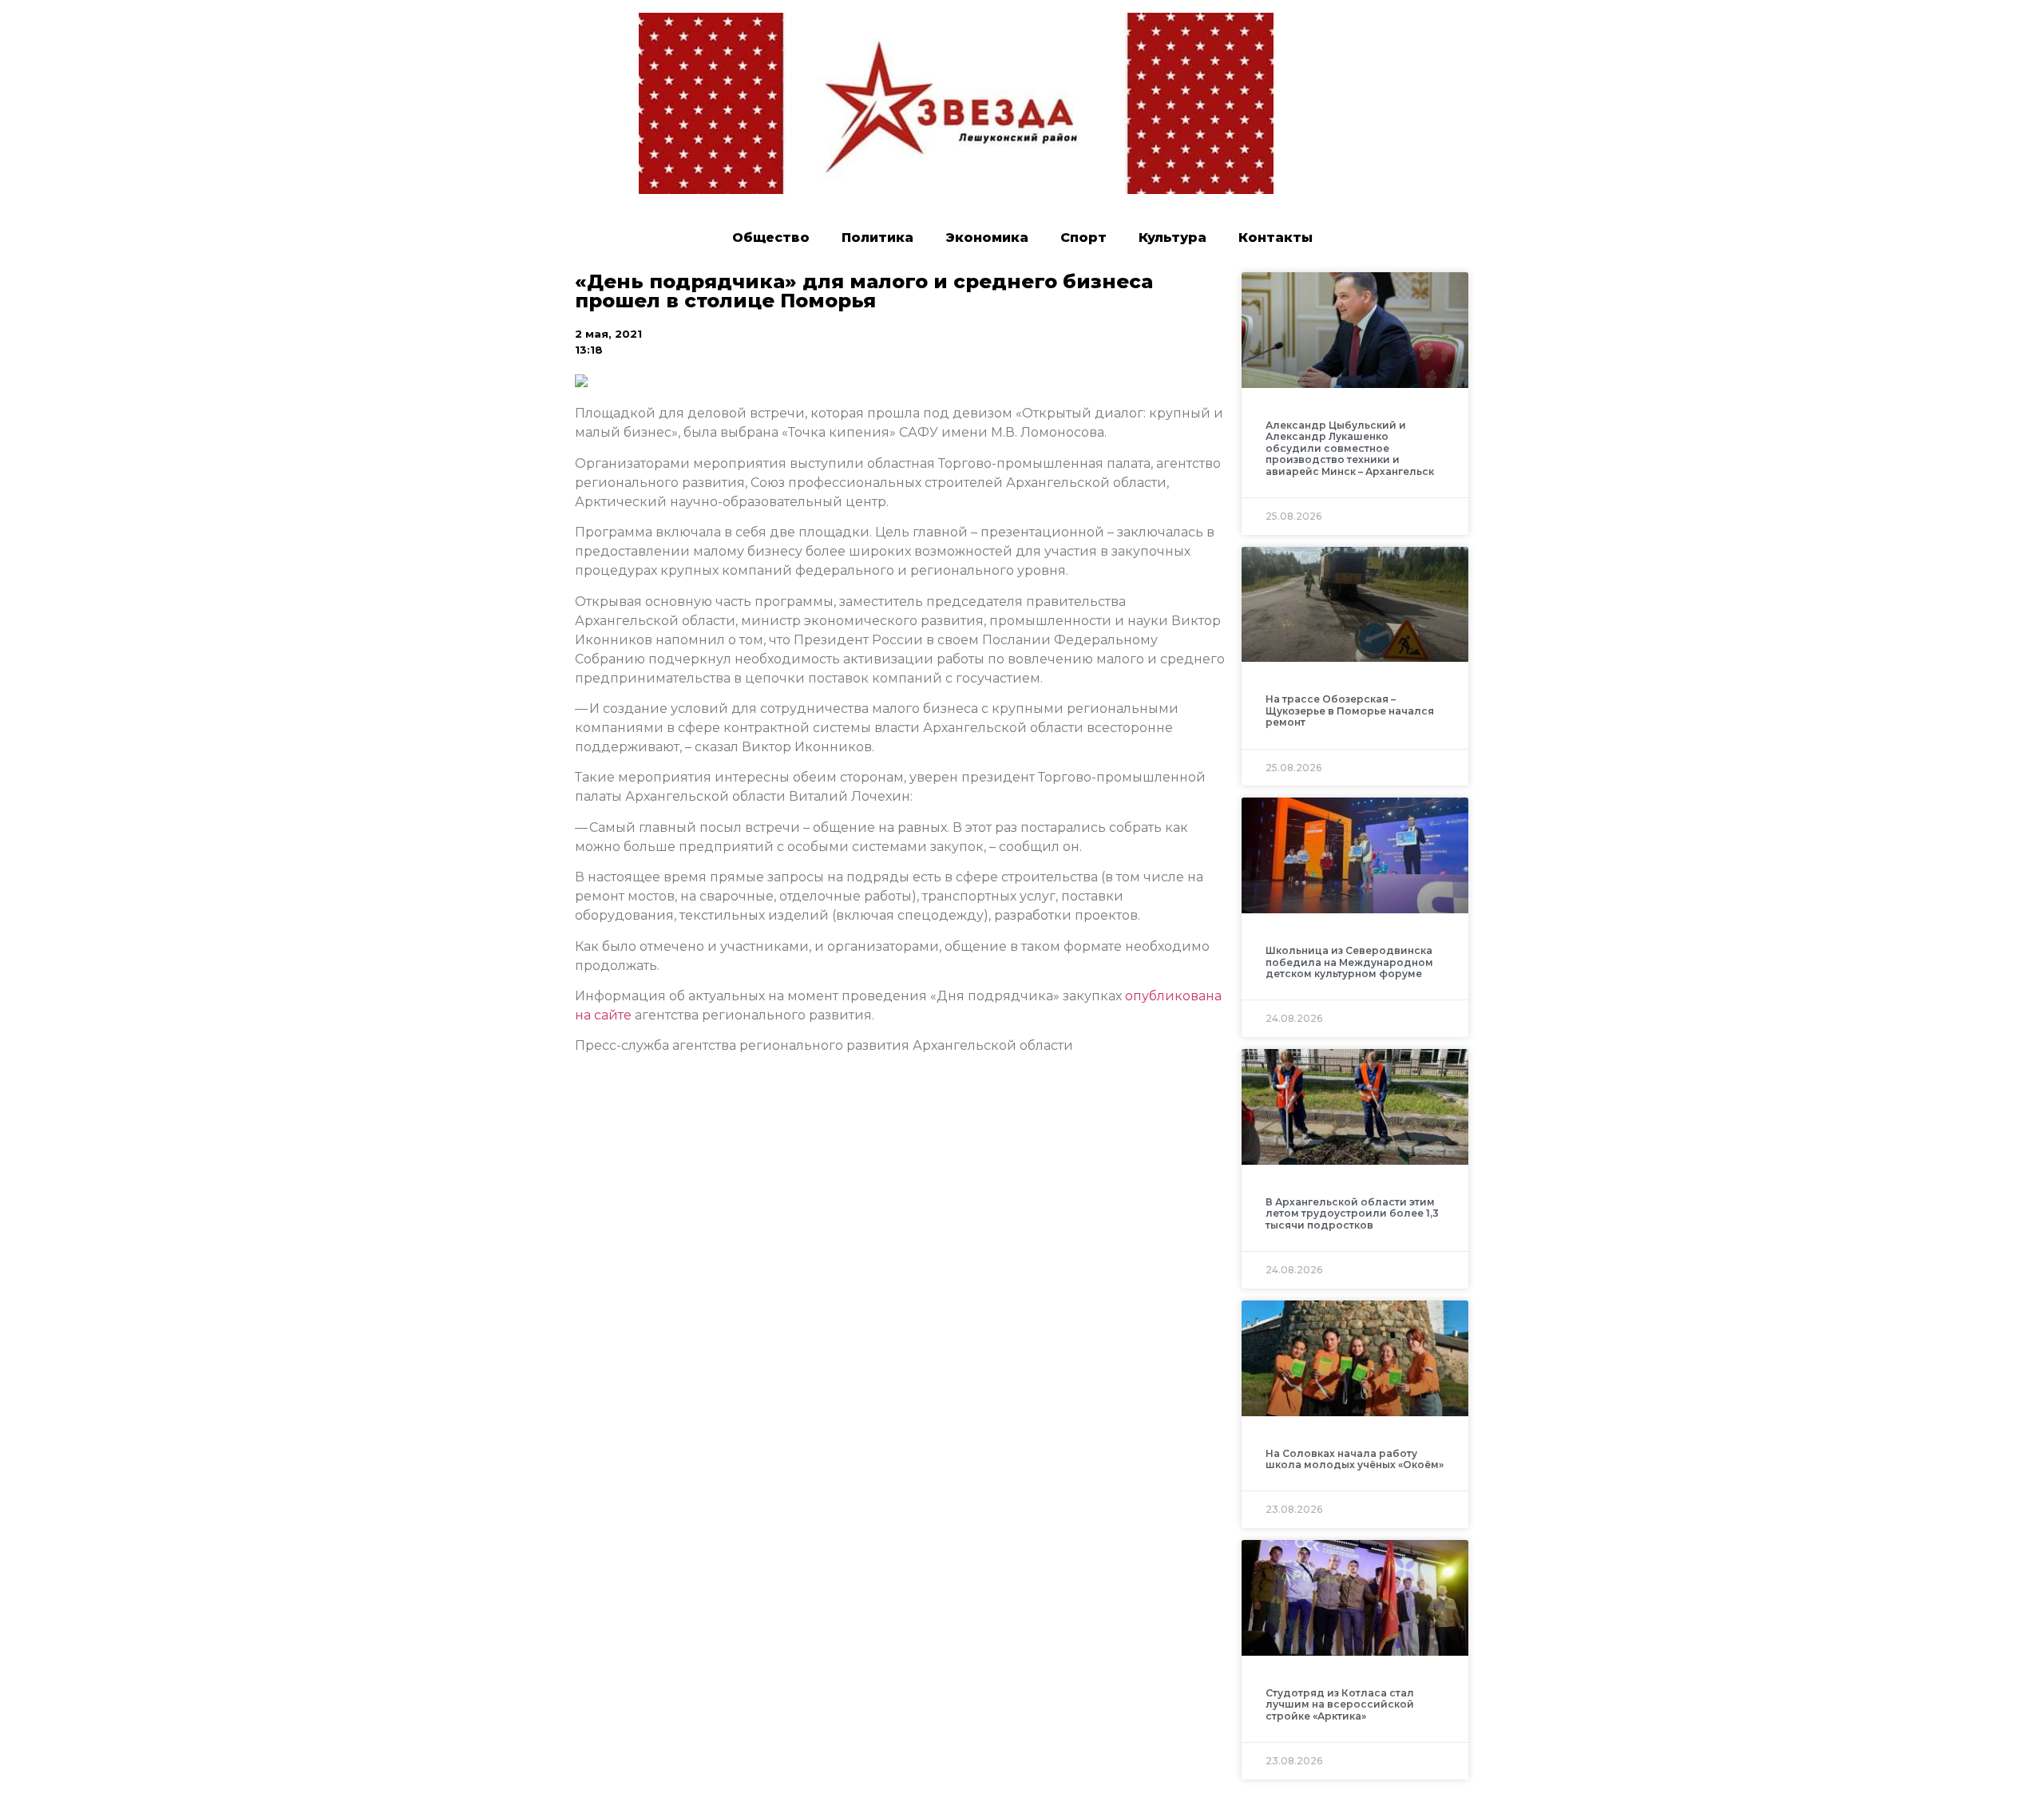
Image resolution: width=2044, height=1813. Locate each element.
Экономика (987, 238)
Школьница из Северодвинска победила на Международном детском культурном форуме (1349, 962)
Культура (1173, 238)
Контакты (1276, 238)
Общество (771, 238)
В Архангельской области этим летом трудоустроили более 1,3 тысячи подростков (1352, 1213)
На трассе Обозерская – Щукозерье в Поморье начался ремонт (1350, 711)
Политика (877, 238)
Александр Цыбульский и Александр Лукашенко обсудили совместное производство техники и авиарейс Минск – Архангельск (1350, 448)
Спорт (1083, 238)
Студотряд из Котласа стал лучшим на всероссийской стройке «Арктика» (1340, 1704)
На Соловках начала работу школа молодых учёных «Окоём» (1355, 1459)
